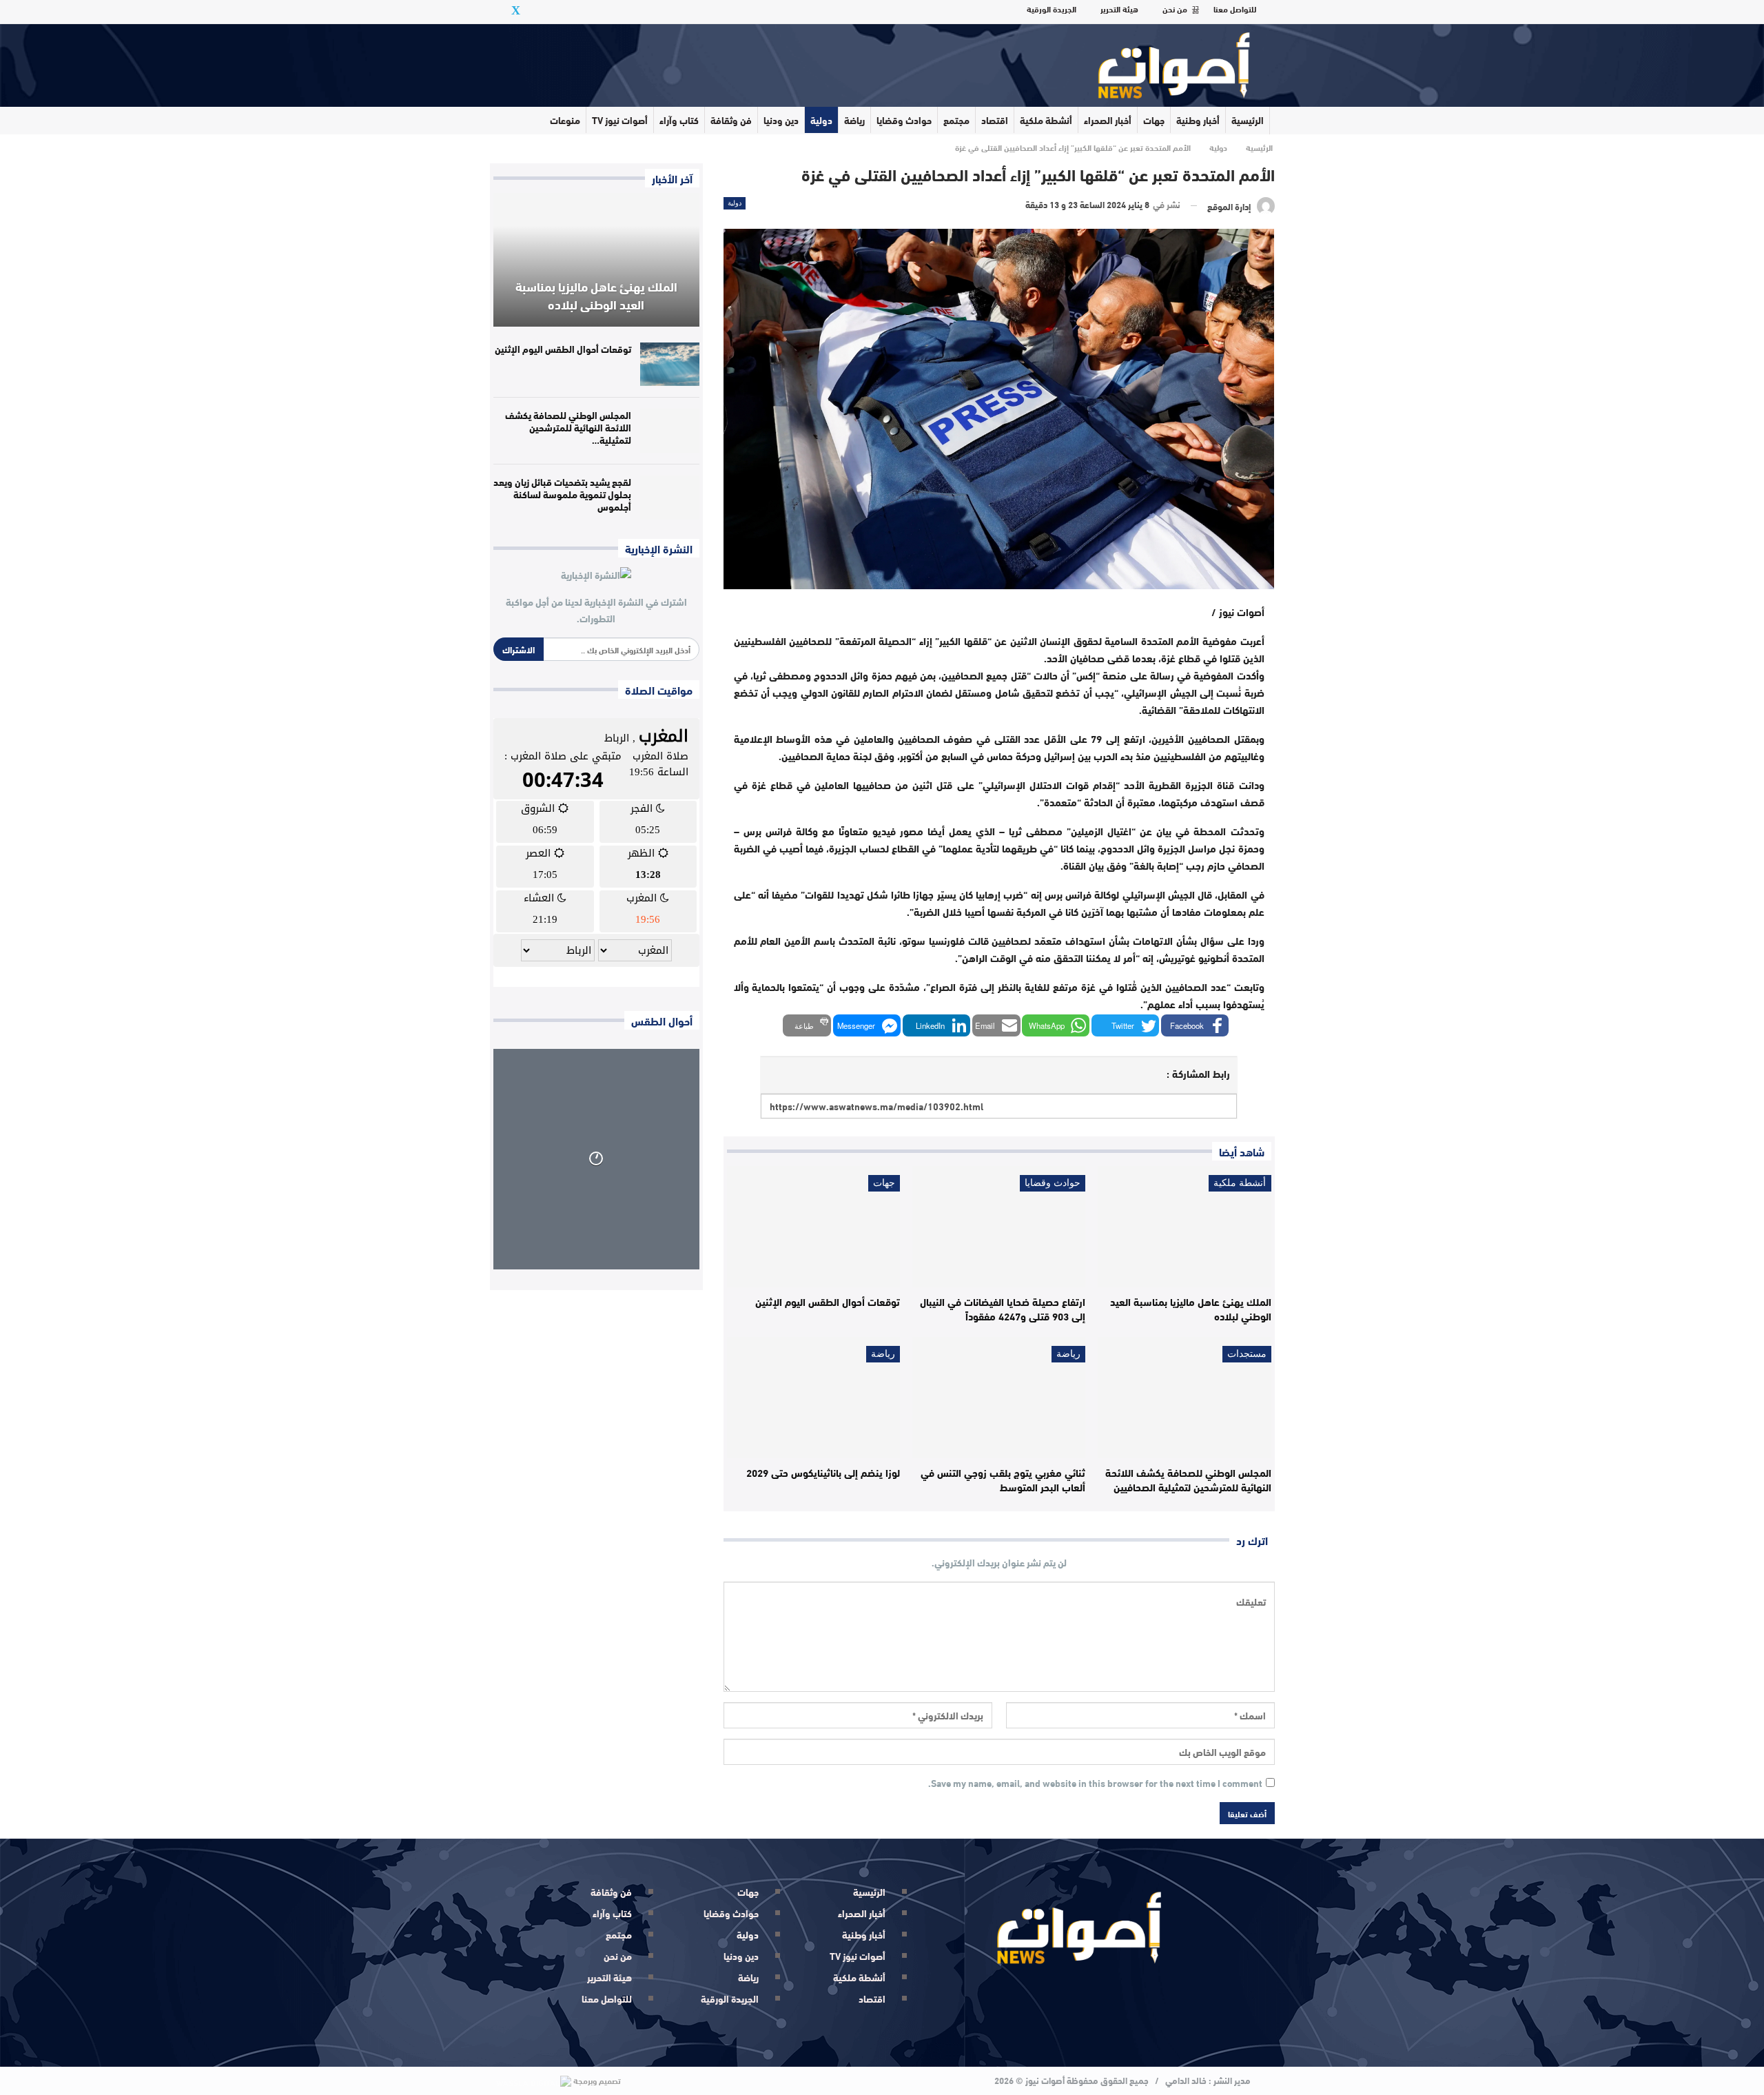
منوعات (565, 120)
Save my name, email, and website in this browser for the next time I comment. (1095, 1784)
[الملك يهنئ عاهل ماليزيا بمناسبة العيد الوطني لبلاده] (1184, 1227)
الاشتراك (519, 649)
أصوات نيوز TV (620, 120)
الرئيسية (1248, 120)
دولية (821, 120)
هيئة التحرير (1119, 8)
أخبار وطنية (1198, 120)
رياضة (854, 120)
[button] (1195, 1025)
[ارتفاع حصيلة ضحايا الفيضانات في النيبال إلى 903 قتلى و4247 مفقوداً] (999, 1227)
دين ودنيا (781, 120)
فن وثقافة (731, 120)
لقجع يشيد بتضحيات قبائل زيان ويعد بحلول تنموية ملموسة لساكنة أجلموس (562, 494)
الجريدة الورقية (1052, 8)
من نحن (1175, 8)
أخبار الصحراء (1108, 120)
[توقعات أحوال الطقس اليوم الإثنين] (813, 1227)
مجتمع (956, 120)
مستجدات (1247, 1354)
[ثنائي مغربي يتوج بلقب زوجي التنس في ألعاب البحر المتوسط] (999, 1398)
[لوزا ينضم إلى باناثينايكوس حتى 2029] (813, 1398)
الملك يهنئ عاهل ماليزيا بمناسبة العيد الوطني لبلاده (596, 295)
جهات (1154, 120)
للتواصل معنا (1235, 8)
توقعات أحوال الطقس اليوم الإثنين (563, 349)
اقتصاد (995, 120)
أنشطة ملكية (1046, 120)
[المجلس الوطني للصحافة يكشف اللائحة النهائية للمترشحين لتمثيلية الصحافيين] (1184, 1398)
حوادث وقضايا (904, 120)
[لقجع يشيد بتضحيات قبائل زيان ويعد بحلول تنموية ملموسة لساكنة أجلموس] (670, 498)
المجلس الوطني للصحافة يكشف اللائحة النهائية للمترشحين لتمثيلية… (568, 427)
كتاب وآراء (679, 120)
